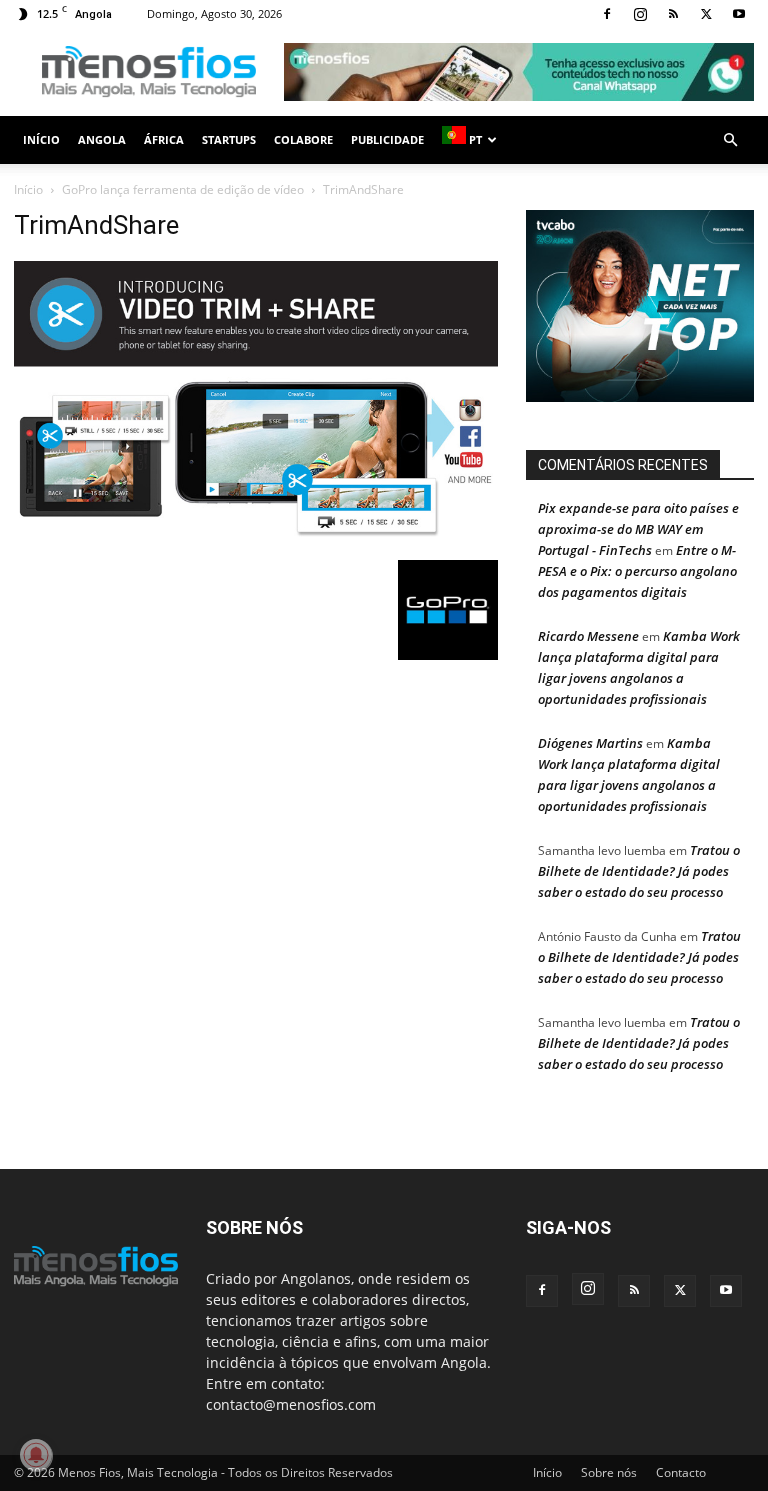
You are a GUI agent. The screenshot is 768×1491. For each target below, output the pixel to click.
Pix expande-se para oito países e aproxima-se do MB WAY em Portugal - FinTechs (638, 529)
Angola (102, 139)
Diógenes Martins (590, 743)
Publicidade (387, 139)
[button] (730, 140)
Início (41, 139)
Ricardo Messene (588, 636)
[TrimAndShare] (256, 539)
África (164, 139)
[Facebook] (607, 14)
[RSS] (673, 14)
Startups (229, 139)
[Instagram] (640, 14)
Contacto (681, 1472)
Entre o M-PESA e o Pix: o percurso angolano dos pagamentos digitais (637, 571)
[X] (706, 14)
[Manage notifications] (36, 1455)
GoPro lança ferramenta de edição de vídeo (183, 189)
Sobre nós (609, 1472)
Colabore (303, 139)
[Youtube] (739, 14)
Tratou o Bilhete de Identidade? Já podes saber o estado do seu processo (639, 871)
